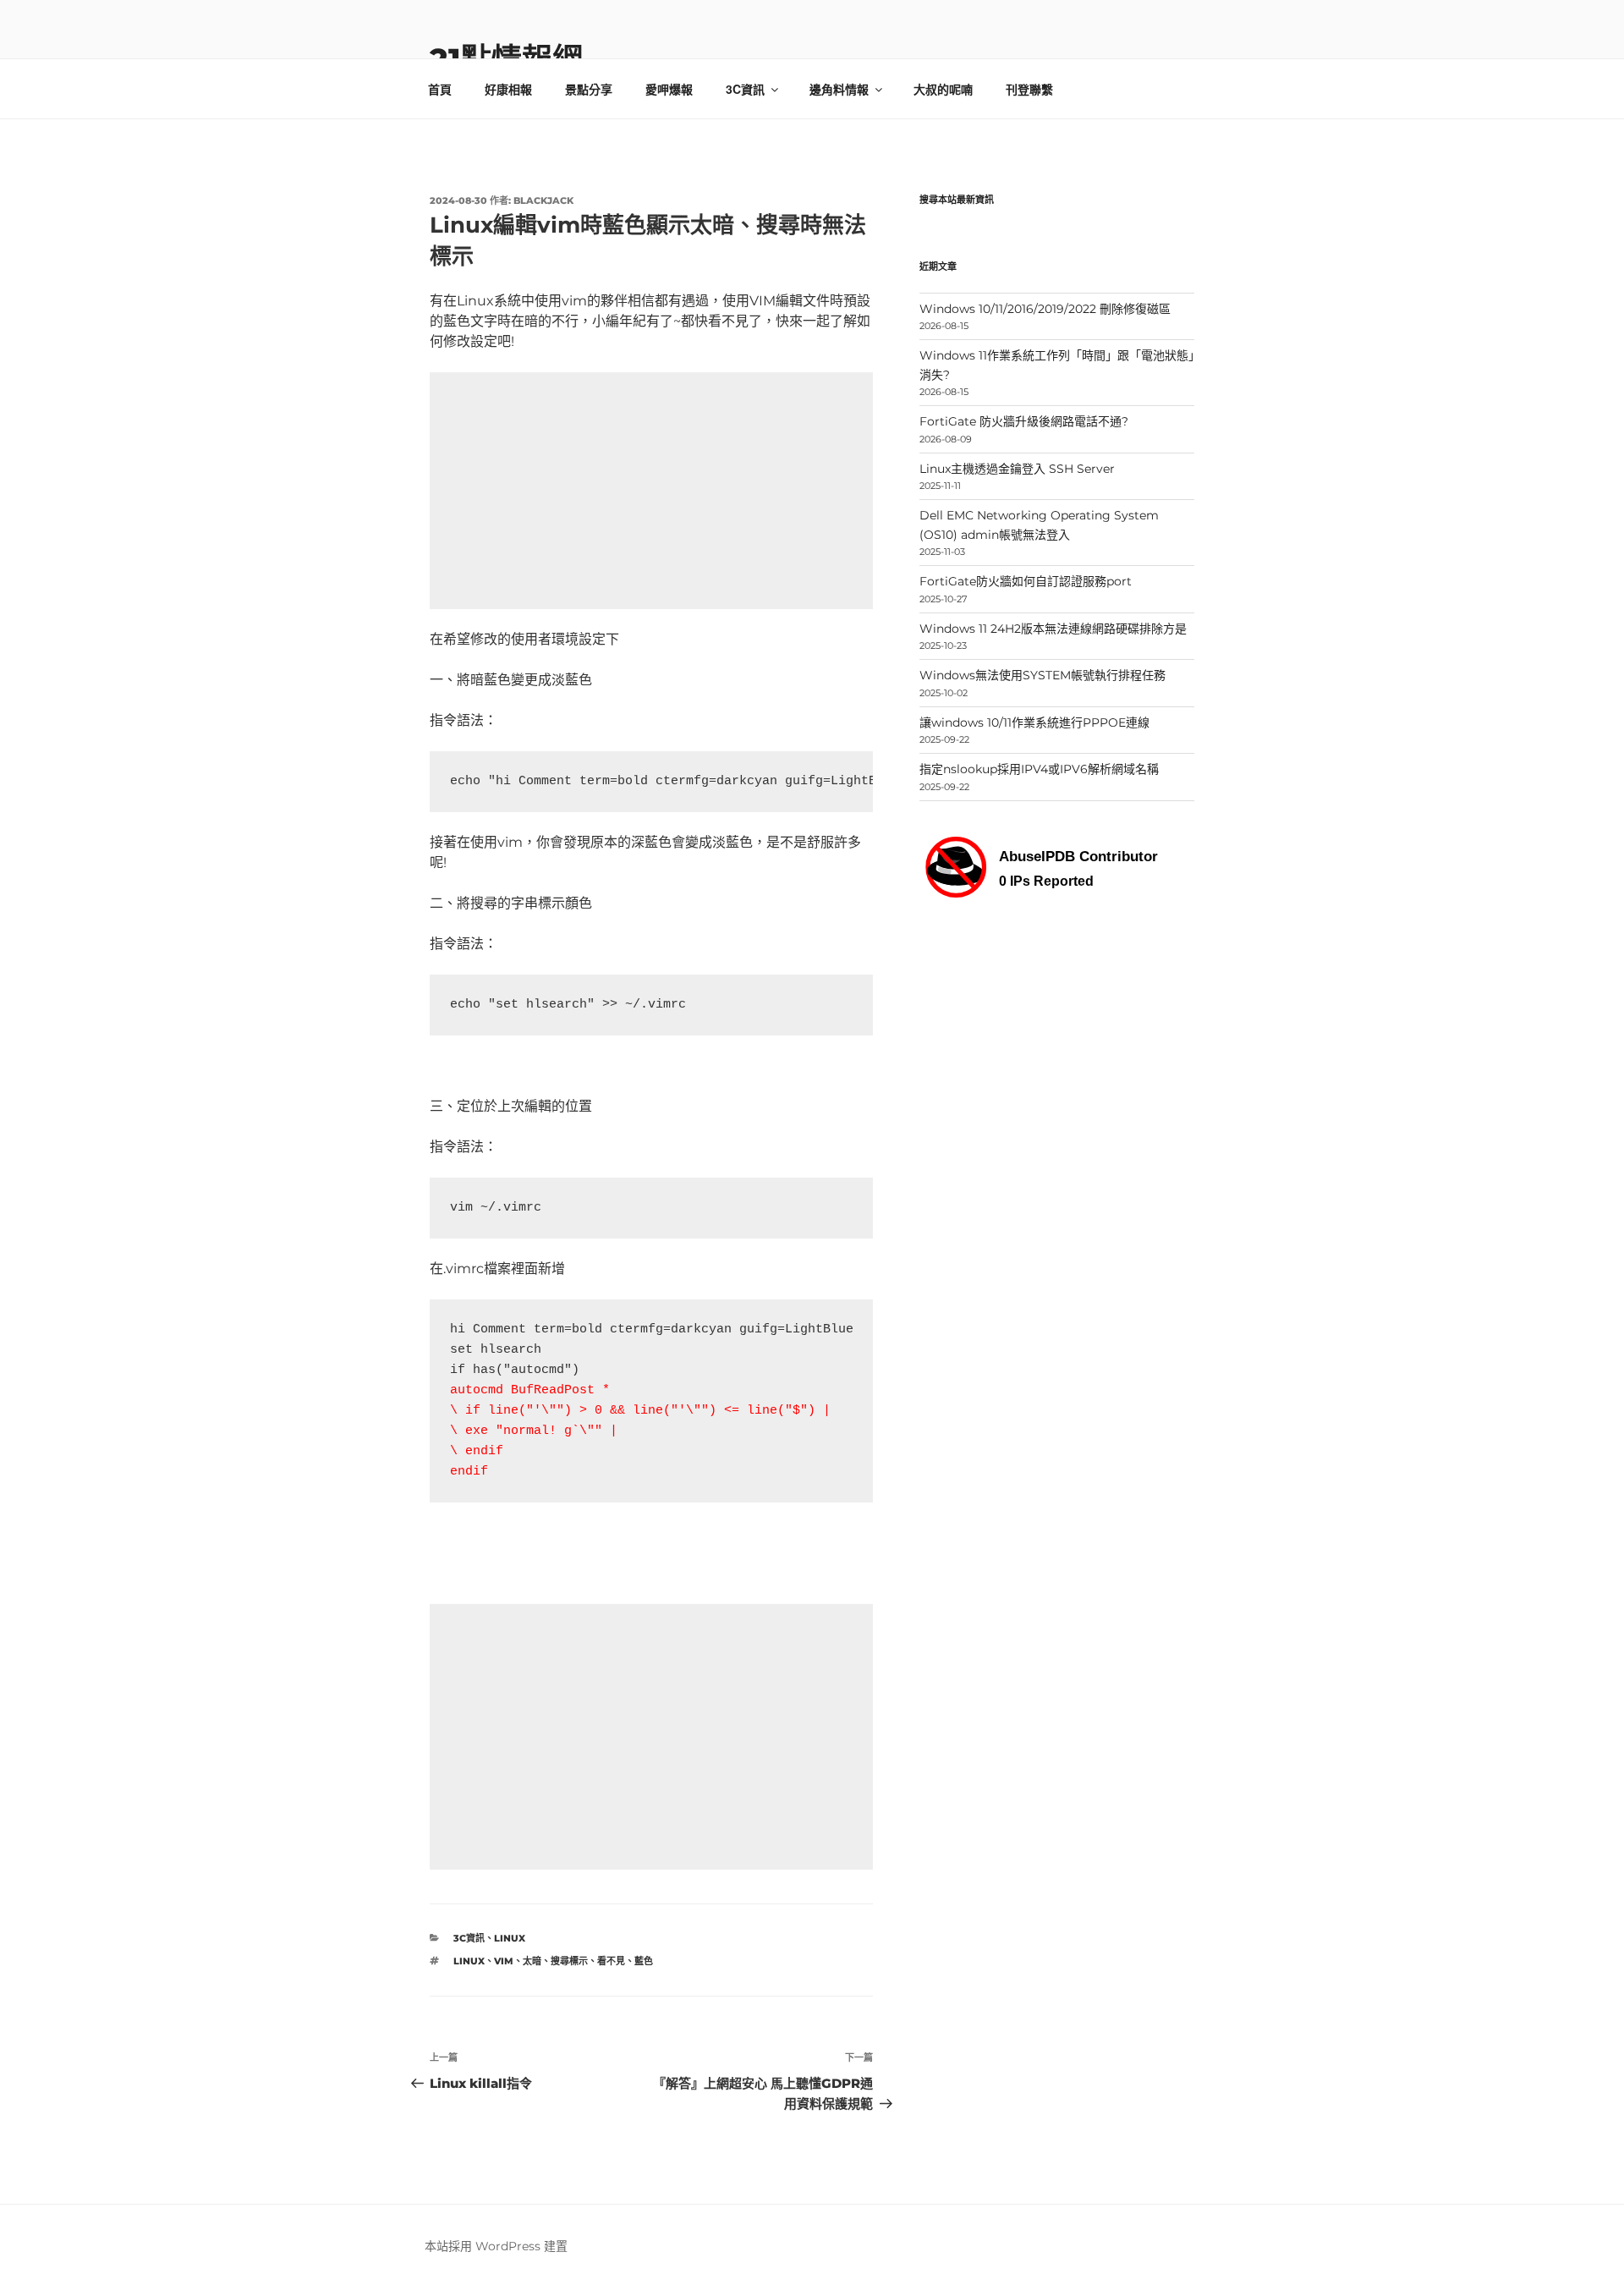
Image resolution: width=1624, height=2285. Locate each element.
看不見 (611, 1961)
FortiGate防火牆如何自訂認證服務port (1026, 581)
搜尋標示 (569, 1961)
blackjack (543, 200)
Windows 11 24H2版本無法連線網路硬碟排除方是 (1053, 629)
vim (504, 1961)
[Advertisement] (651, 491)
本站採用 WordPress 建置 (496, 2246)
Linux (510, 1938)
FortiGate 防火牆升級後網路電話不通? (1024, 421)
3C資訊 (745, 89)
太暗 (532, 1961)
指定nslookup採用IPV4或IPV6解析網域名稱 (1039, 769)
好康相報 (508, 89)
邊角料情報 (839, 89)
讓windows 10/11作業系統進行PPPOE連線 (1034, 722)
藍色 (644, 1961)
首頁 (440, 89)
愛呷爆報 (669, 89)
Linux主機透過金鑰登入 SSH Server (1017, 469)
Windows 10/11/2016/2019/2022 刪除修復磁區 (1045, 309)
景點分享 (589, 89)
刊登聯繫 (1029, 89)
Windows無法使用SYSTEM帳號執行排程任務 (1042, 675)
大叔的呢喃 (943, 89)
